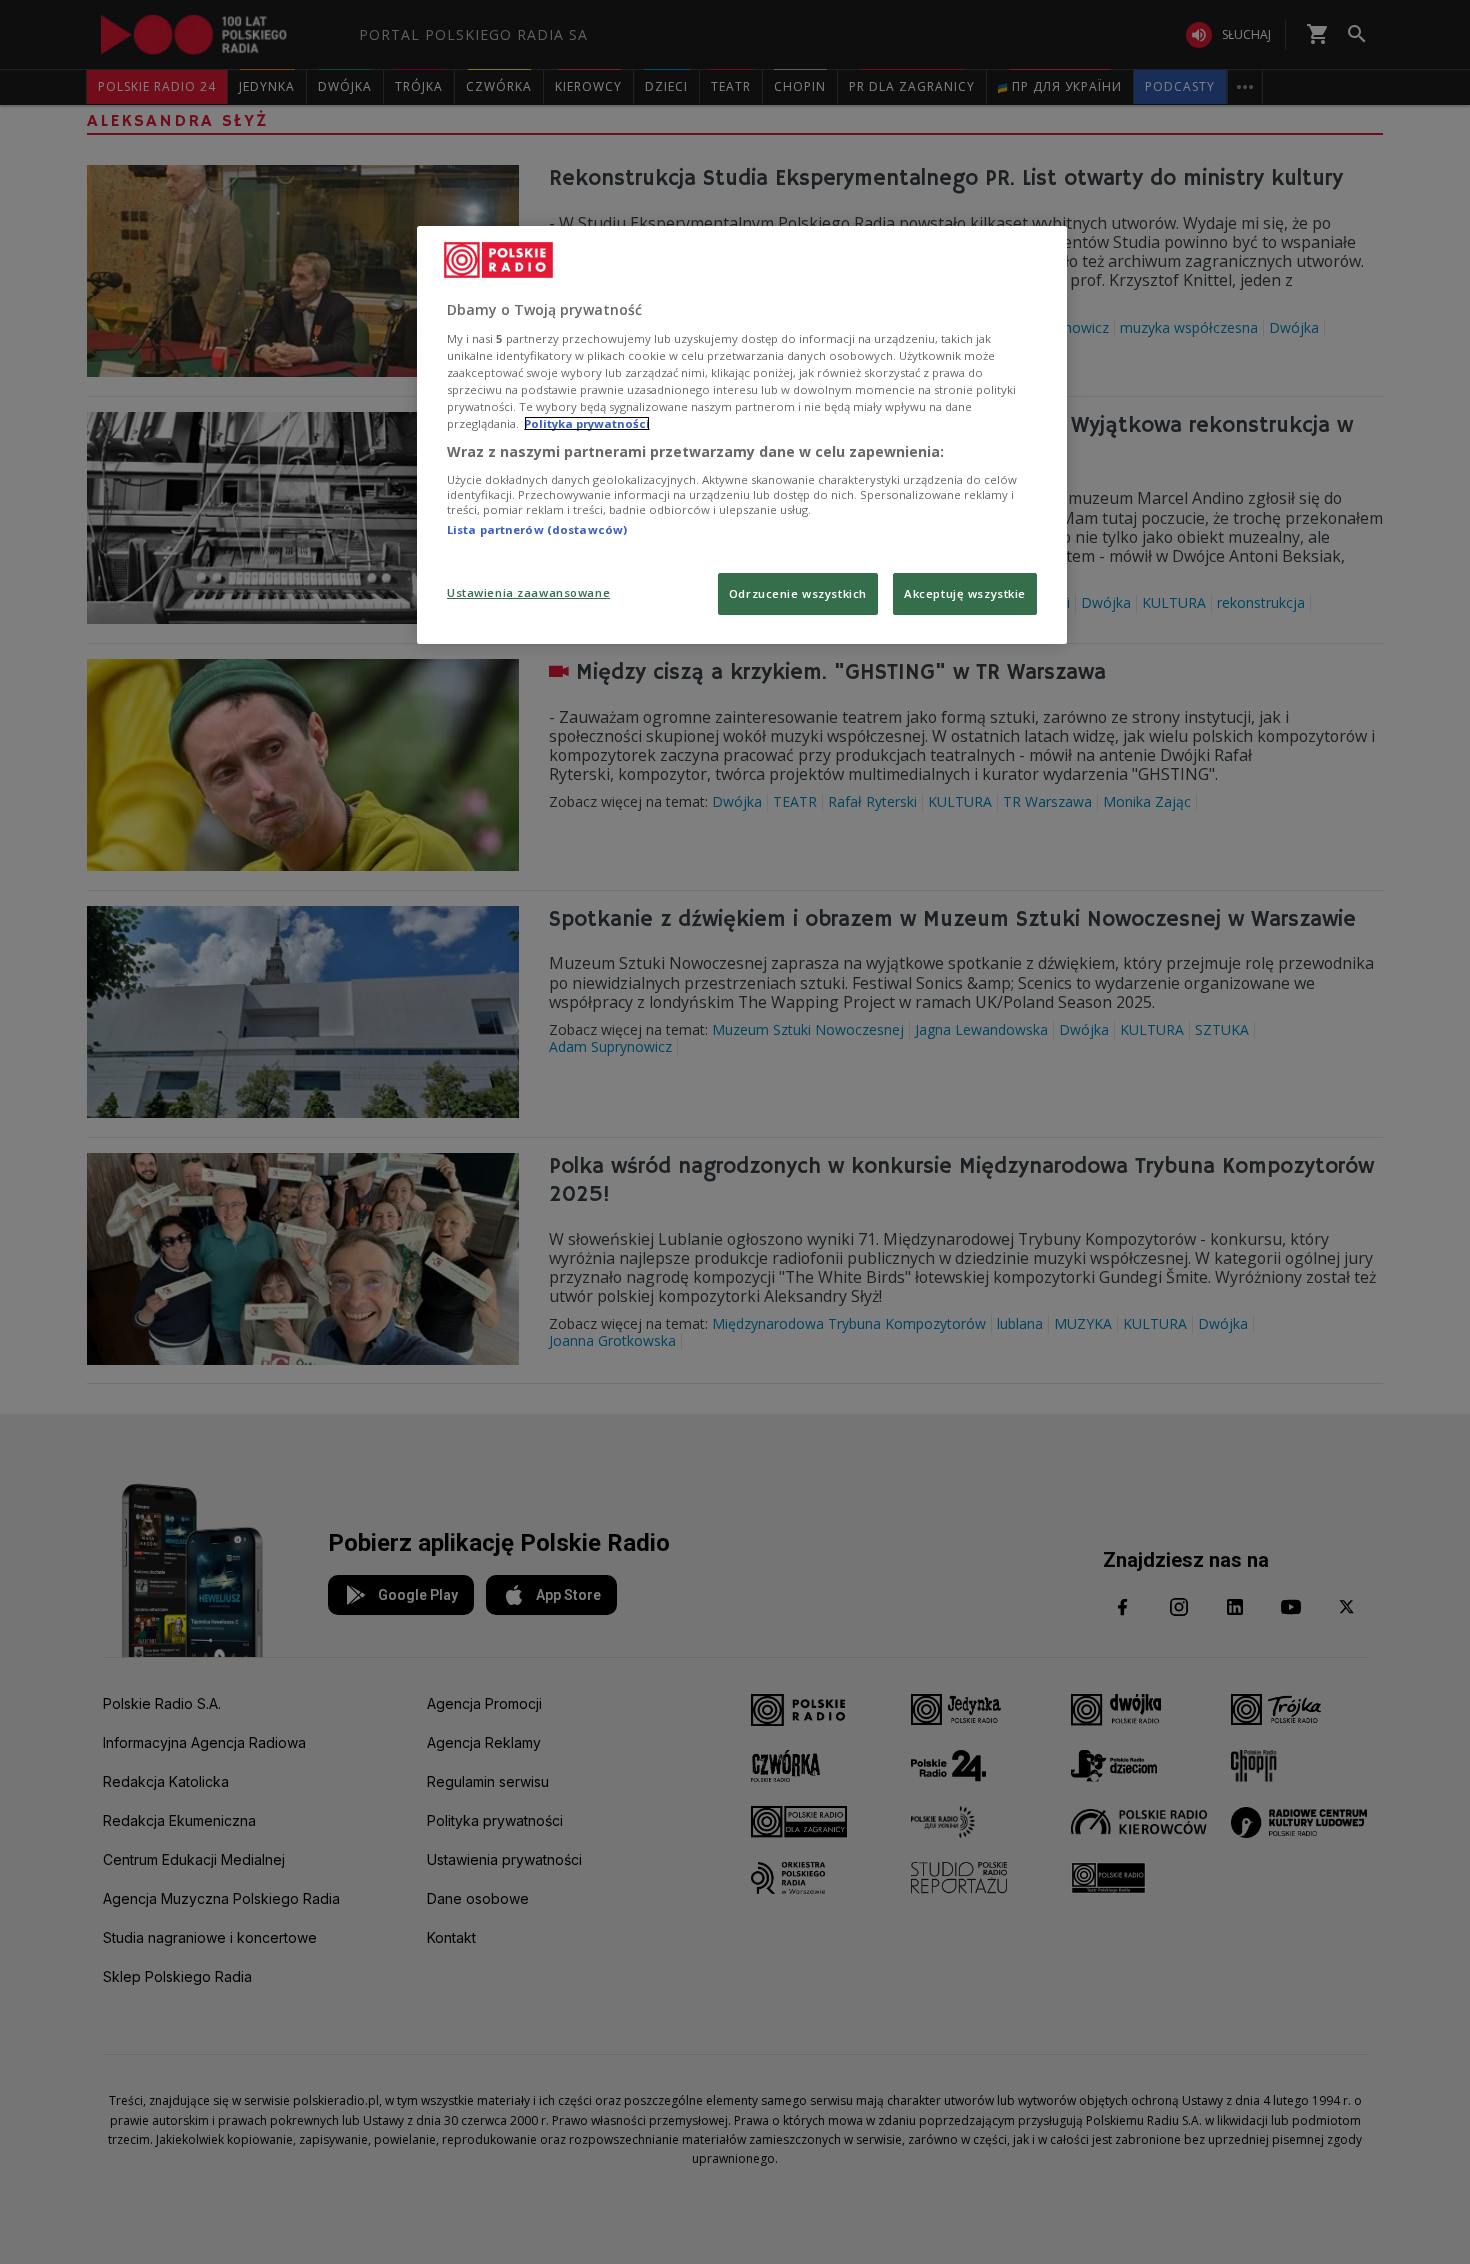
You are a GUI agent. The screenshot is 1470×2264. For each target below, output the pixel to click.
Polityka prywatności (587, 423)
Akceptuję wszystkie (965, 593)
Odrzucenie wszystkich (798, 593)
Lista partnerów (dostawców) (537, 529)
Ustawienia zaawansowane (528, 592)
